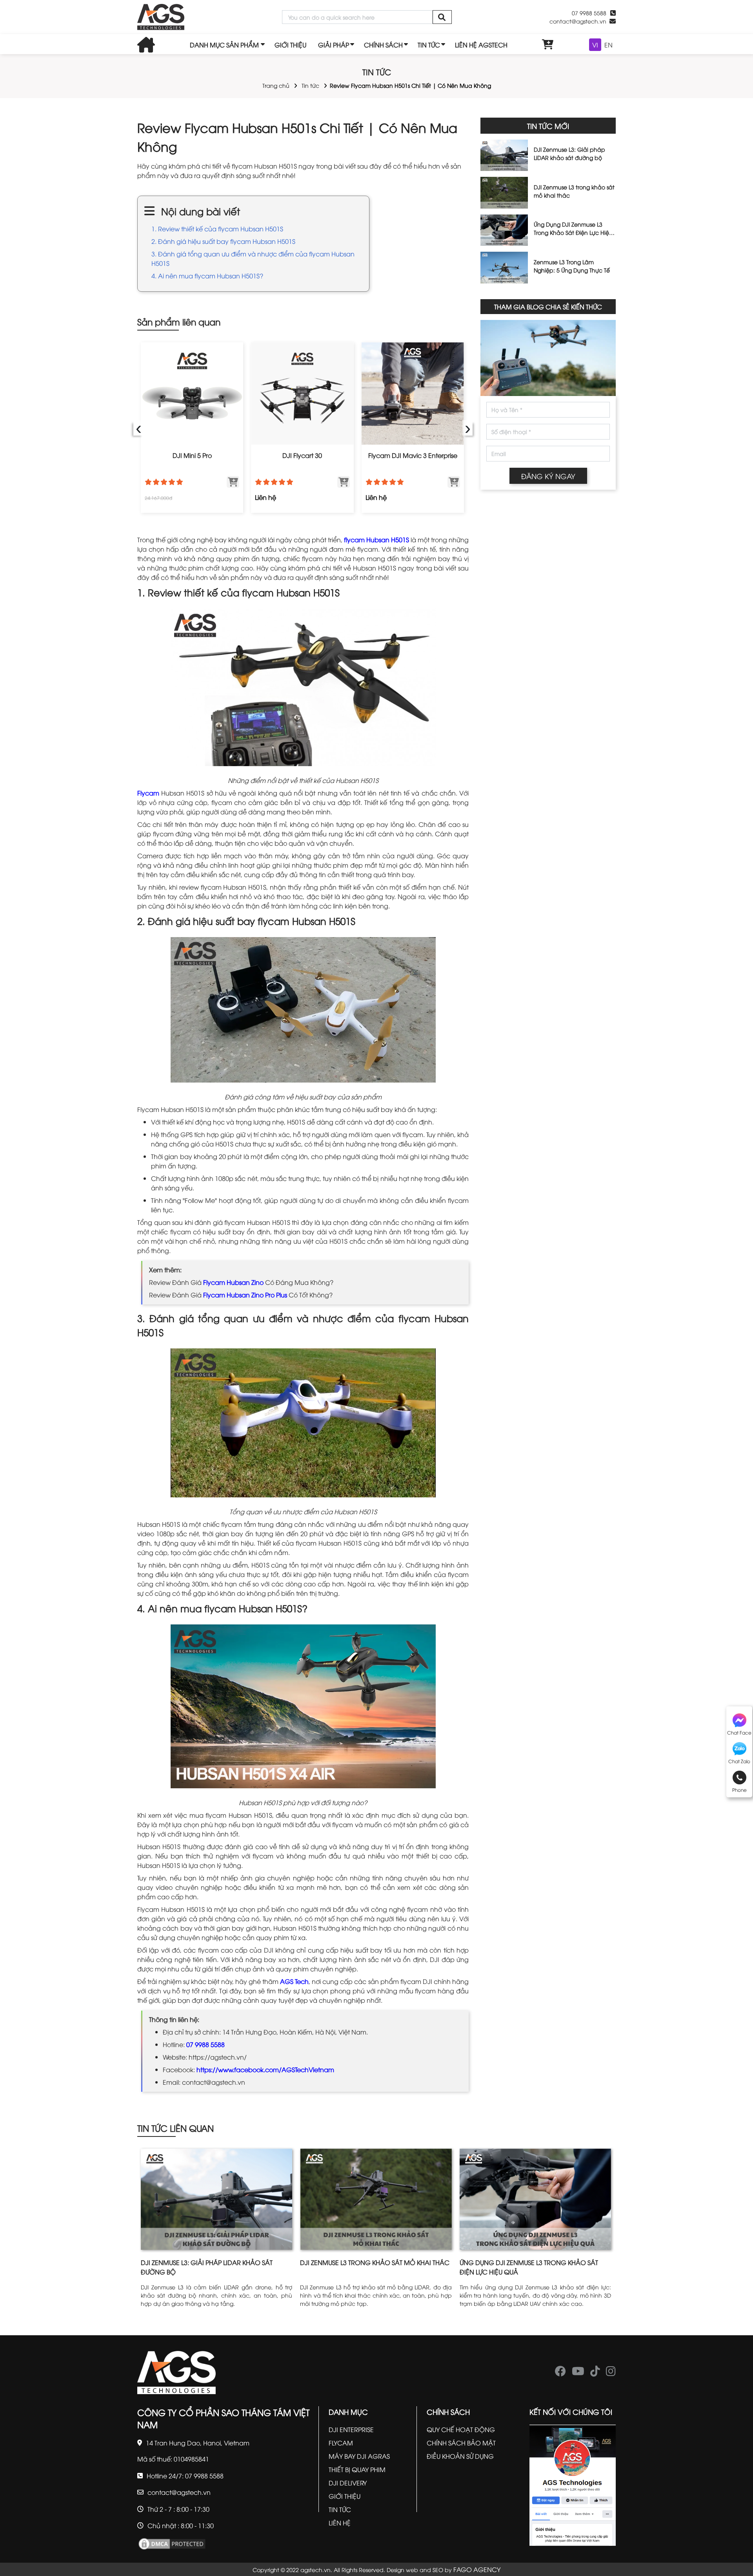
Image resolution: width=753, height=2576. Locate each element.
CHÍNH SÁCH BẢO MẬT (461, 2443)
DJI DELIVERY (348, 2483)
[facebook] (560, 2373)
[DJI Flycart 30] (302, 393)
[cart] (548, 45)
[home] (161, 17)
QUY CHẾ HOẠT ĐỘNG (461, 2429)
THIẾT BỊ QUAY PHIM (357, 2469)
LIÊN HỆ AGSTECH (481, 45)
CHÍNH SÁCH (383, 45)
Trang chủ (276, 85)
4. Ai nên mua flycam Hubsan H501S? (207, 276)
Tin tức (310, 85)
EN (608, 45)
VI (595, 45)
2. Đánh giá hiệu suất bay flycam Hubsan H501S (223, 241)
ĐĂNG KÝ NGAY (548, 476)
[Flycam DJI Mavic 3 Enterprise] (413, 393)
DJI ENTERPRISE (351, 2429)
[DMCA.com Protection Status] (172, 2543)
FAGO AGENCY (477, 2569)
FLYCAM (341, 2443)
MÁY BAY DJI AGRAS (359, 2456)
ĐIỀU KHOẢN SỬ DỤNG (460, 2456)
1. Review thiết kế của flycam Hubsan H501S (217, 229)
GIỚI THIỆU (290, 45)
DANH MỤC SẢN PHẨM (224, 45)
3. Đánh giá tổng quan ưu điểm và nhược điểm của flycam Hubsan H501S (253, 258)
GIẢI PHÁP (334, 45)
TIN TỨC (429, 45)
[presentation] (138, 428)
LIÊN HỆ (340, 2523)
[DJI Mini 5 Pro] (192, 393)
